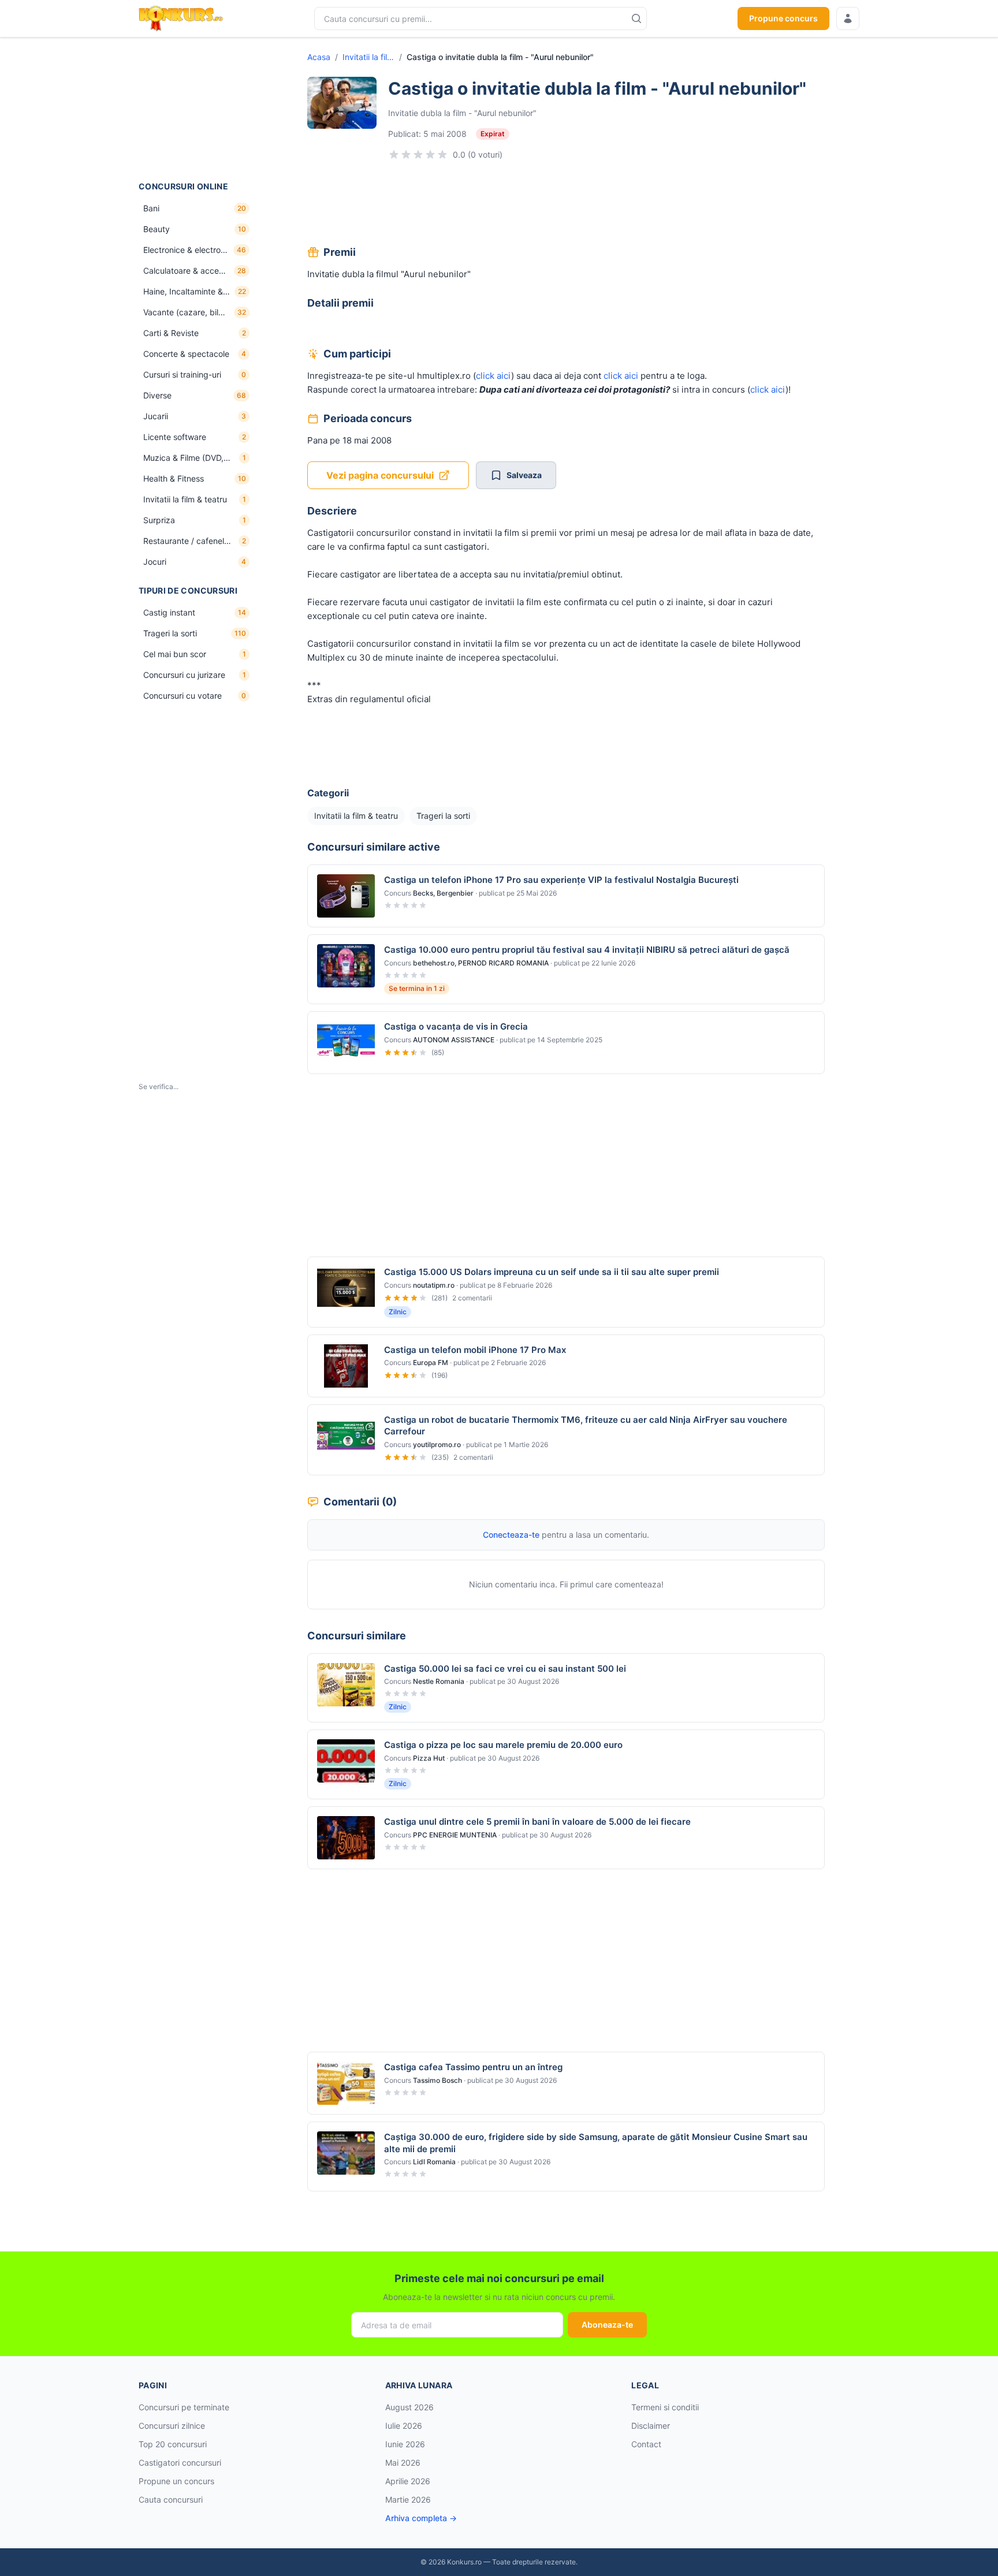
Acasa (319, 57)
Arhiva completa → (421, 2518)
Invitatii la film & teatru (368, 57)
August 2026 (409, 2407)
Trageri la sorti (443, 816)
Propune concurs (783, 18)
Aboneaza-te (607, 2325)
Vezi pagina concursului (380, 475)
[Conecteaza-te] (848, 18)
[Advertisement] (196, 109)
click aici (494, 376)
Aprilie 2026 (408, 2481)
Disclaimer (651, 2426)
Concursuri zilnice (172, 2426)
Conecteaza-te (511, 1535)
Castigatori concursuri (180, 2463)
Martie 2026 (408, 2499)
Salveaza (524, 475)
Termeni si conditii (665, 2407)
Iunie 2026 (405, 2444)
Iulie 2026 (404, 2426)
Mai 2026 (403, 2463)
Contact (646, 2444)
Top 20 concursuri (173, 2444)
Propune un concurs (176, 2481)
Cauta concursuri (171, 2499)
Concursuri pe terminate (184, 2407)
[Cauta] (636, 18)
